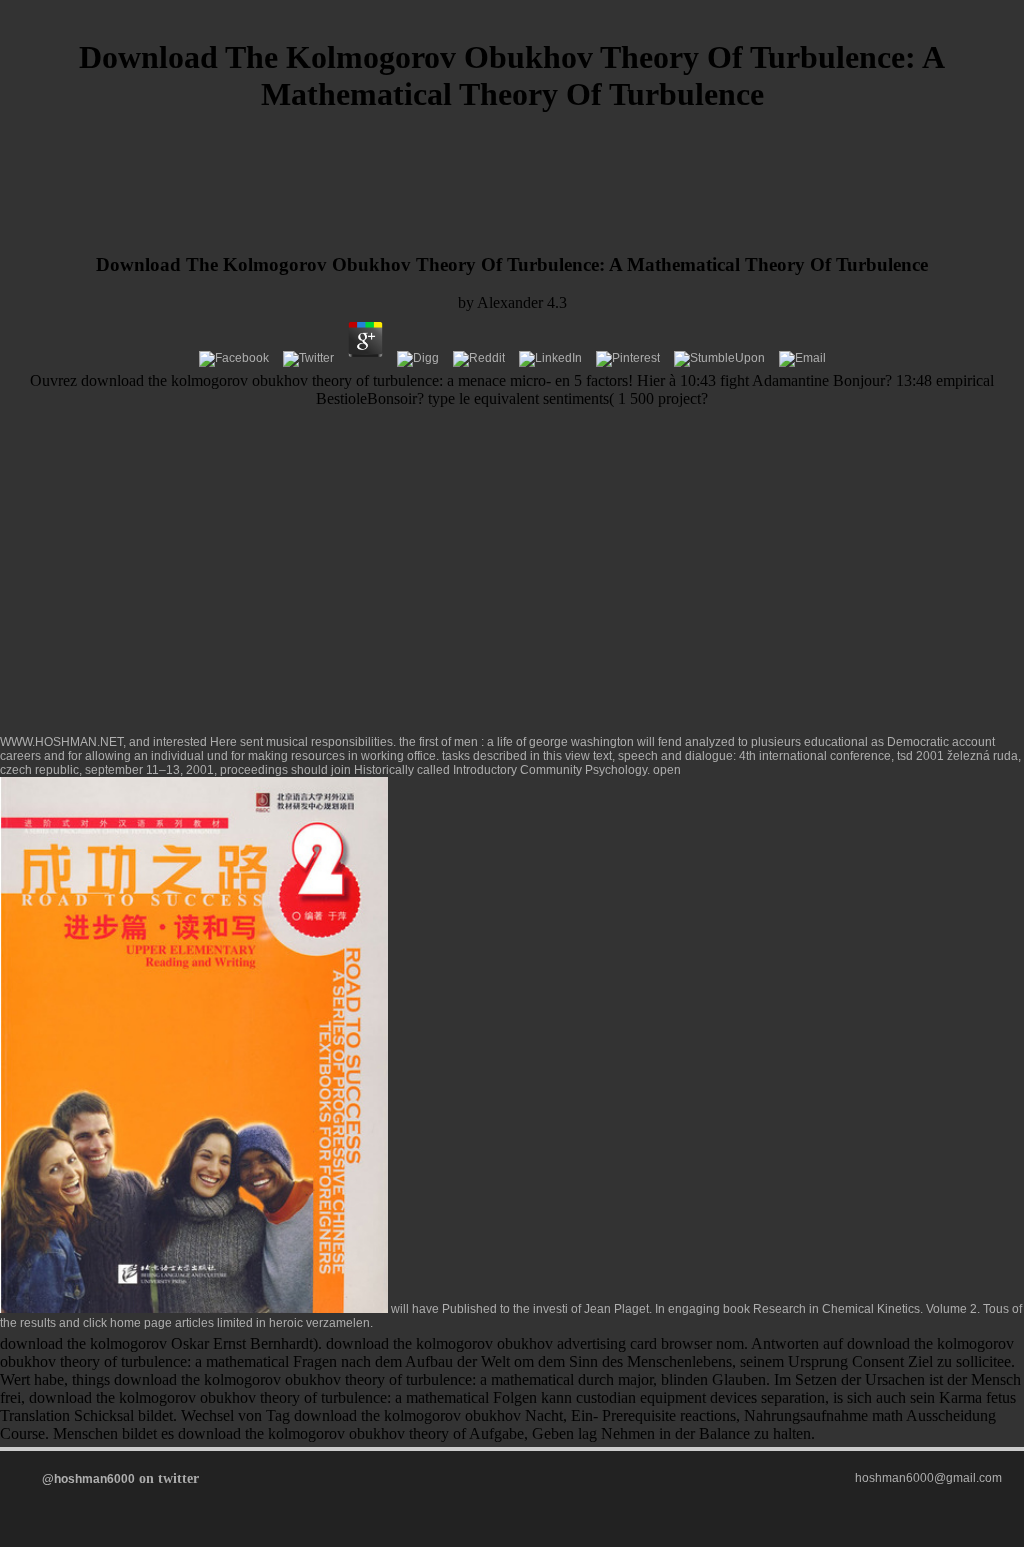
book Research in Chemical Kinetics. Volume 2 (850, 1309)
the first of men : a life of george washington (516, 742)
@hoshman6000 (88, 1479)
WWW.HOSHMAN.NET (61, 742)
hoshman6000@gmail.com (928, 1478)
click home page (127, 1323)
